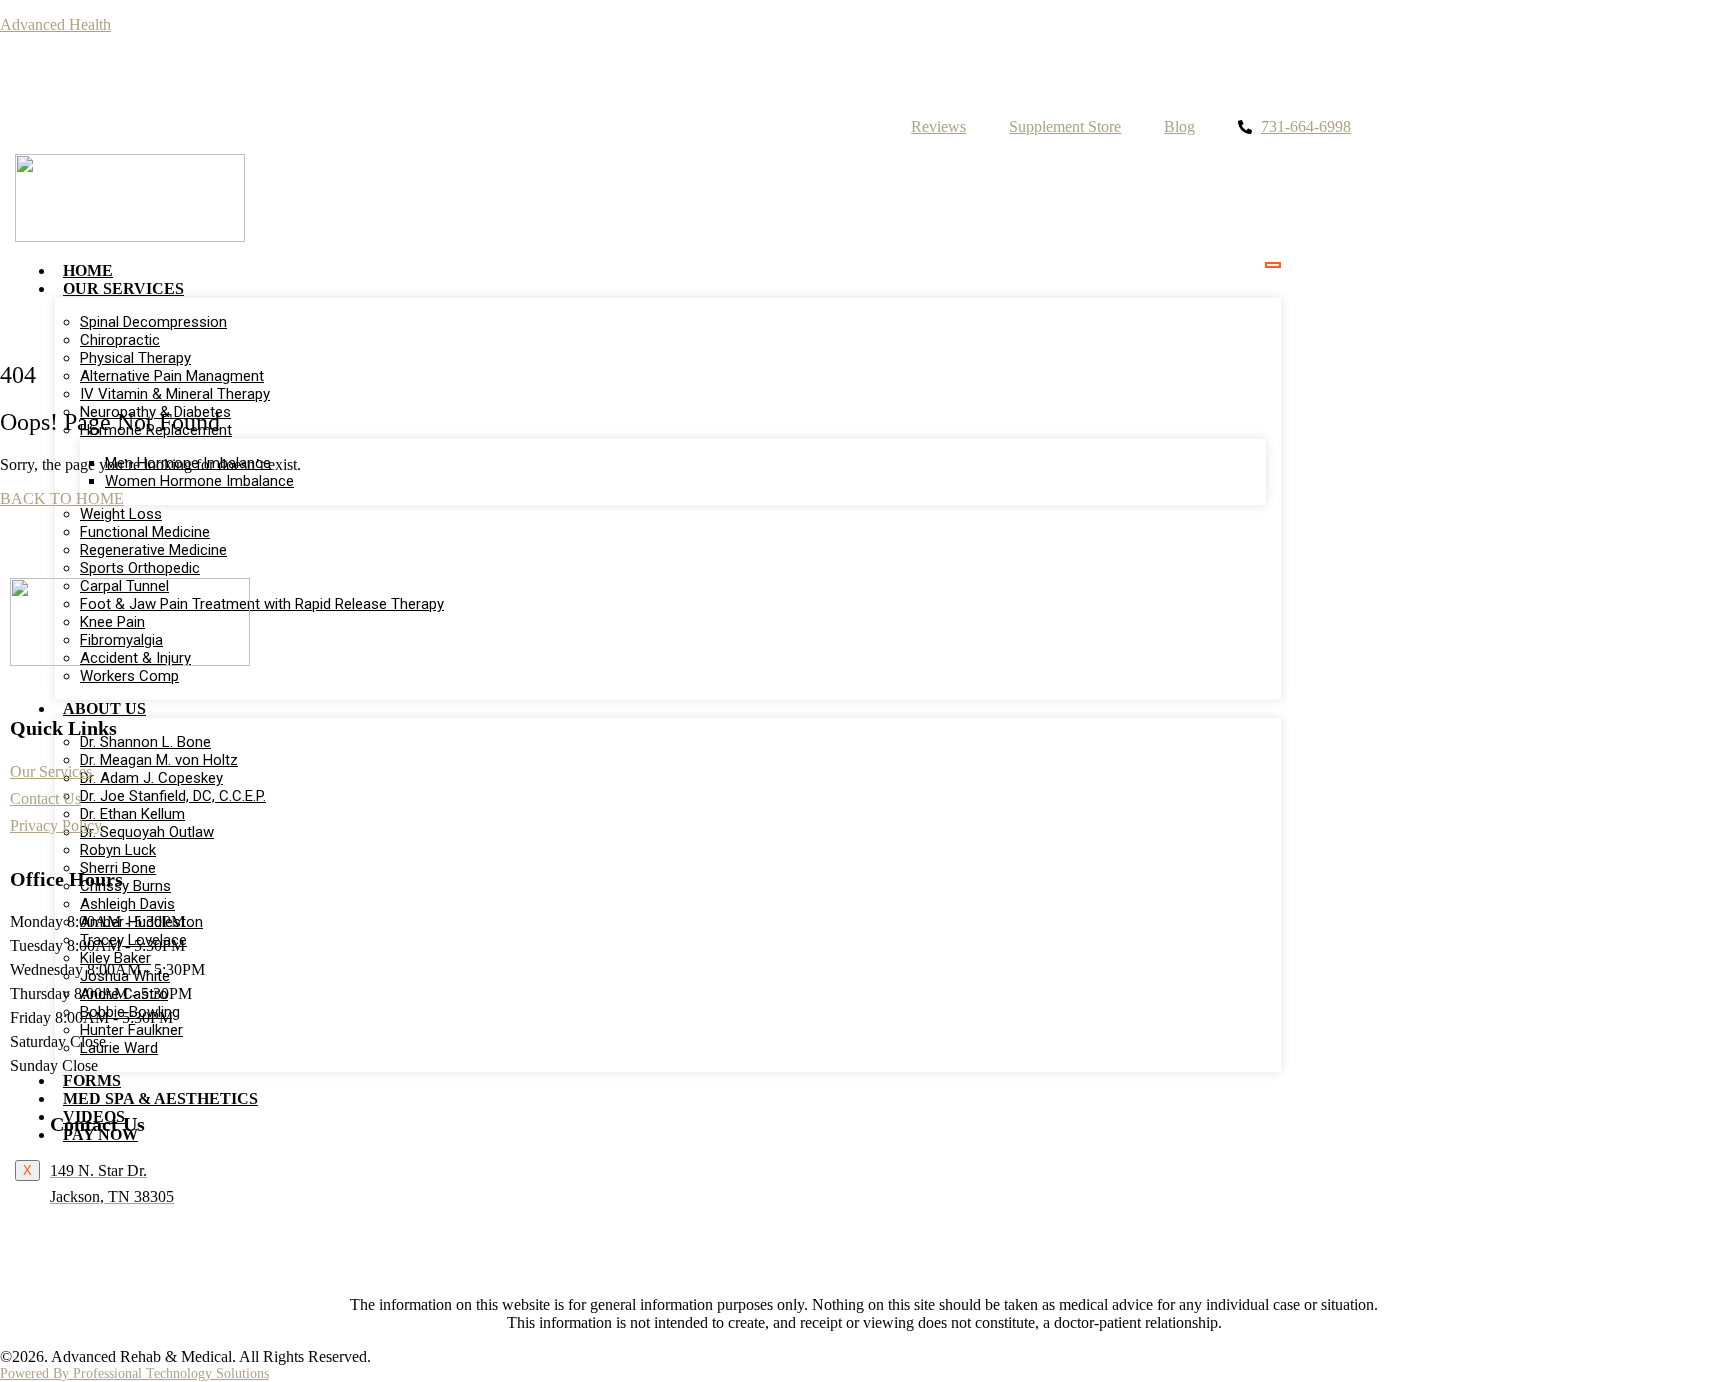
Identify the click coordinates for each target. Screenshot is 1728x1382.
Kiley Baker (115, 958)
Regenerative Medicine (153, 550)
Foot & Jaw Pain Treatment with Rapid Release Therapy (262, 604)
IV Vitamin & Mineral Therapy (175, 394)
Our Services (123, 288)
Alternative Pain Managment (172, 376)
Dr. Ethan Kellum (132, 814)
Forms (92, 1080)
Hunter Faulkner (131, 1030)
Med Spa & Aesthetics (160, 1098)
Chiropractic (120, 340)
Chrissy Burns (125, 886)
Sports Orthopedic (140, 568)
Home (88, 270)
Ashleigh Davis (127, 904)
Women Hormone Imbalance (199, 481)
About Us (104, 708)
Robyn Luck (118, 850)
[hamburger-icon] (1273, 265)
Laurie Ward (119, 1048)
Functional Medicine (145, 532)
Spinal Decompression (153, 322)
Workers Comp (129, 676)
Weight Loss (121, 514)
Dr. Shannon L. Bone (145, 742)
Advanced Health (55, 24)
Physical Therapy (135, 358)
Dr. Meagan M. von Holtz (159, 760)
